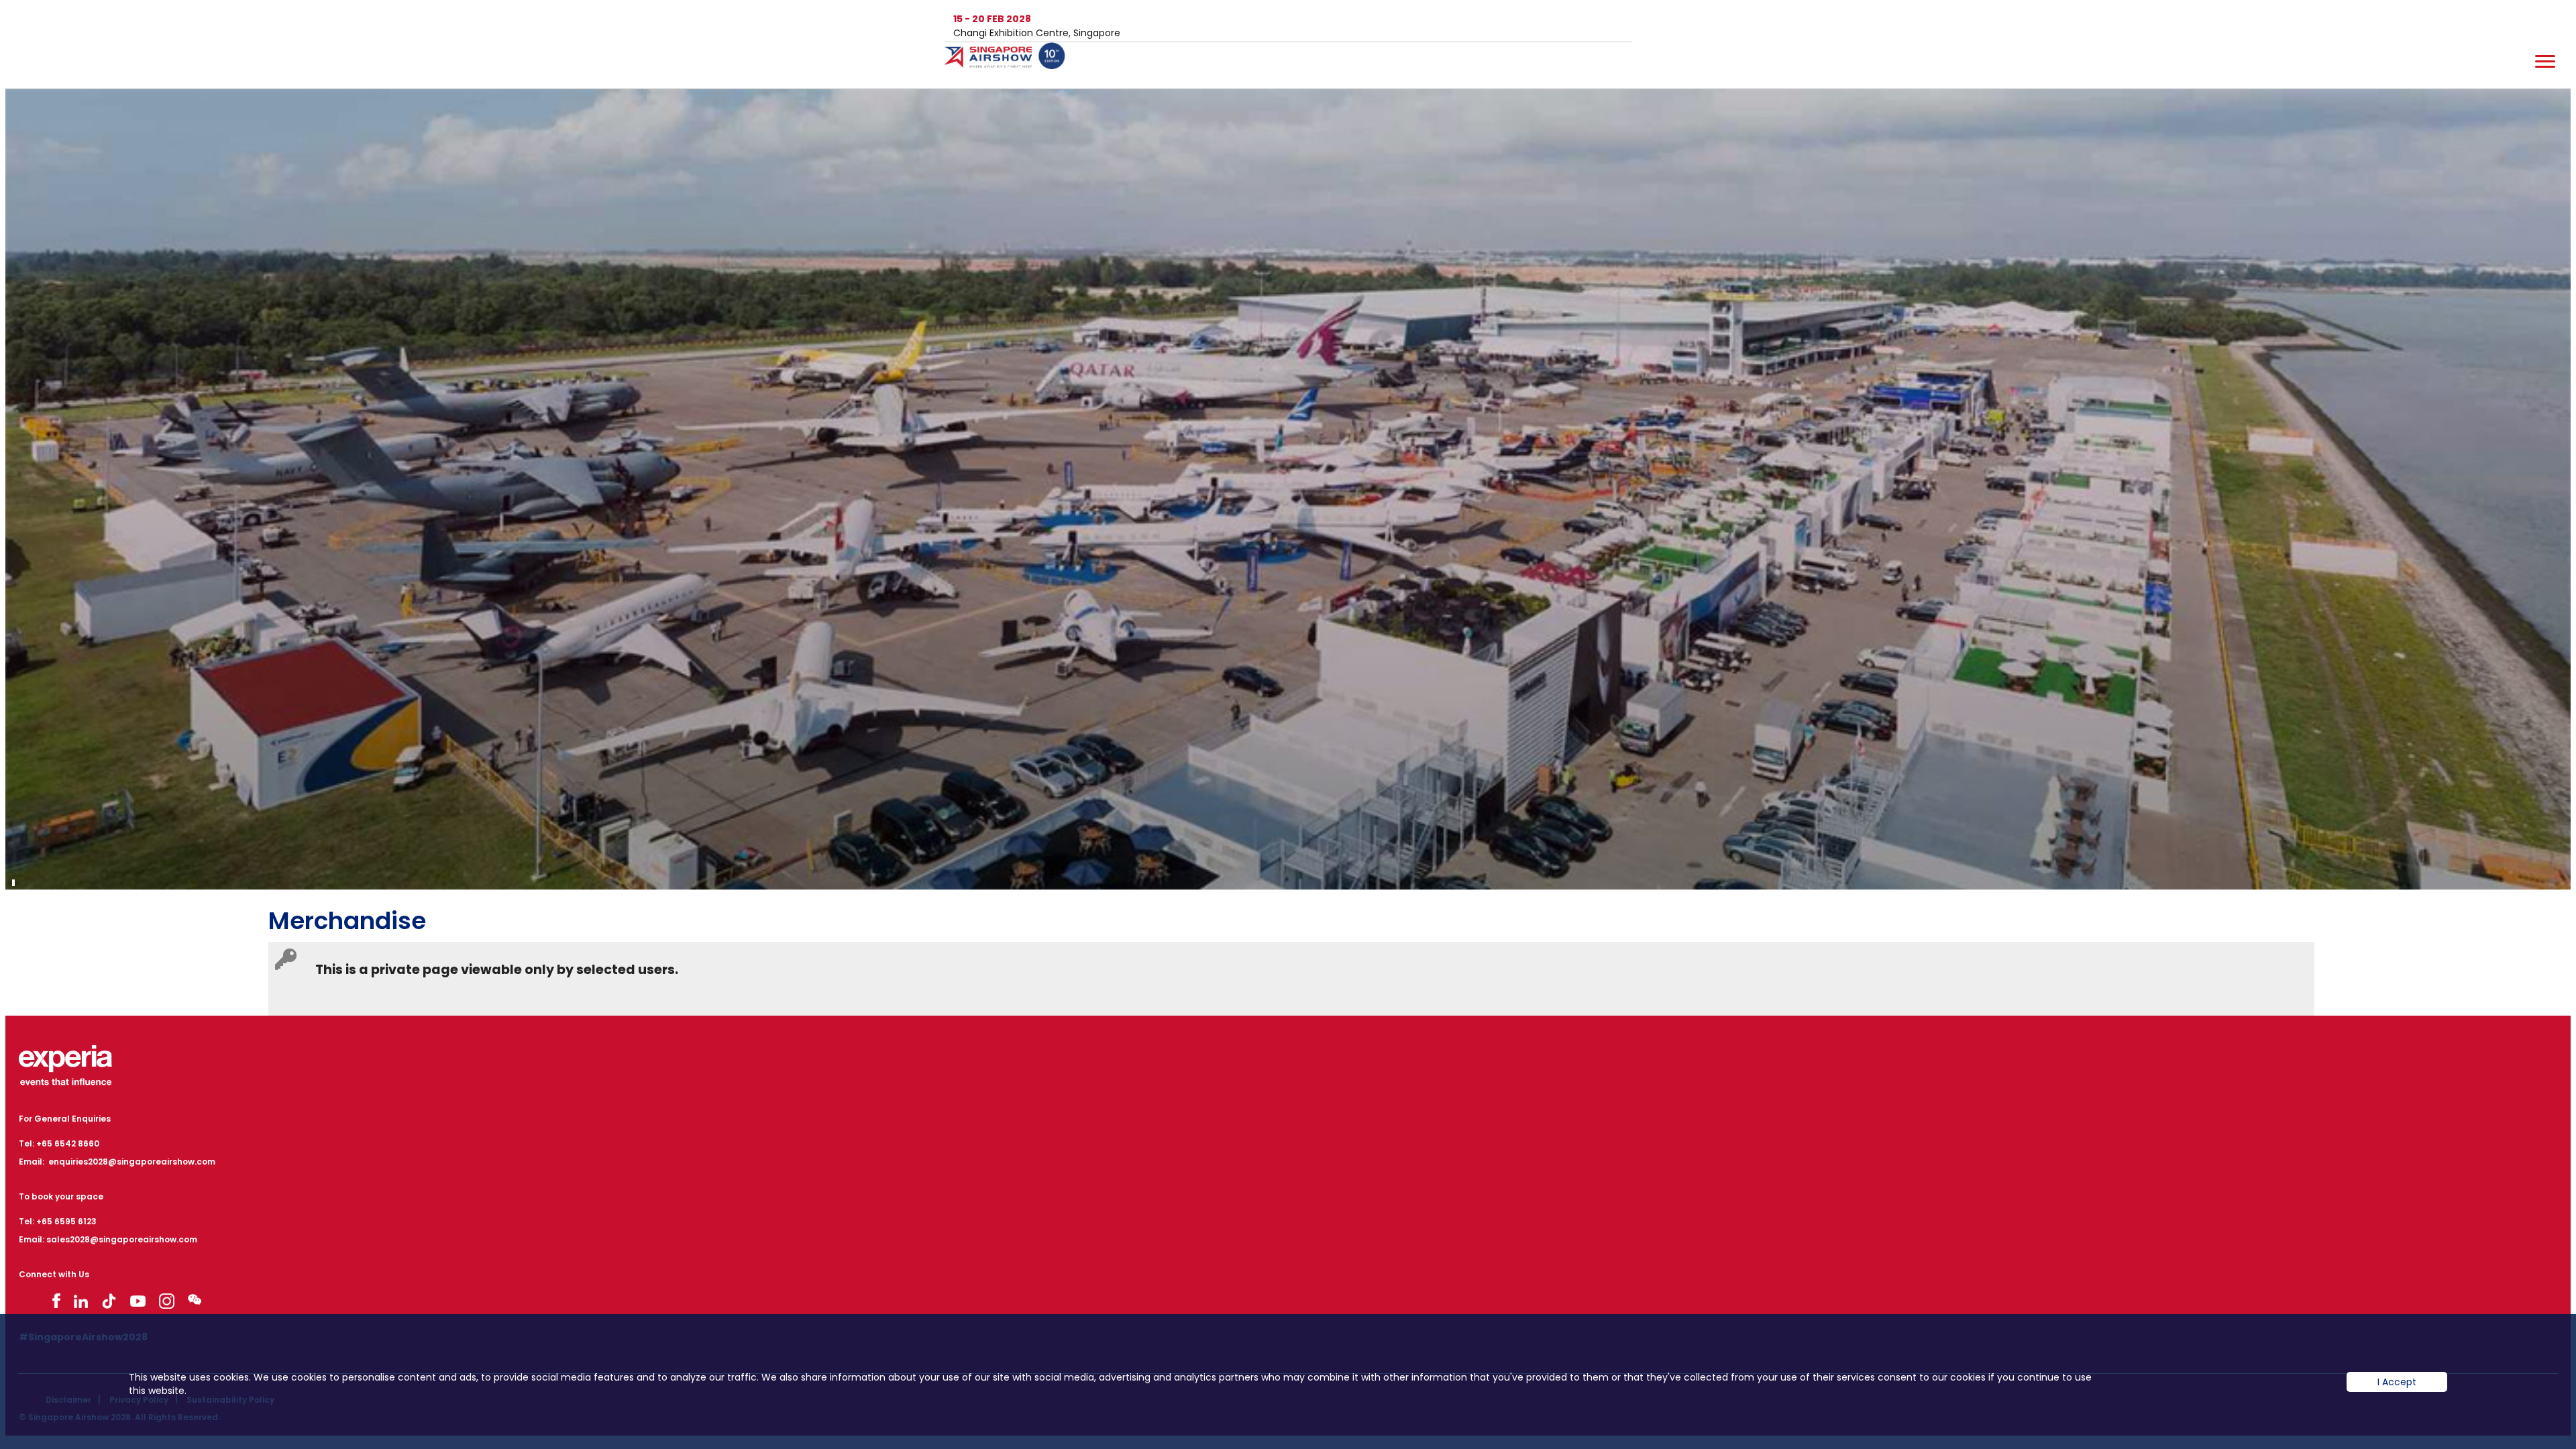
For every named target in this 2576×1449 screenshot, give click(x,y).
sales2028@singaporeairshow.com (122, 1239)
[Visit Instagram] (167, 1301)
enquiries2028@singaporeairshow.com (132, 1162)
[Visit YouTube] (138, 1301)
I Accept (2397, 1382)
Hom (1012, 64)
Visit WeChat (195, 1299)
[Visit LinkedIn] (81, 1301)
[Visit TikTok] (109, 1301)
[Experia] (65, 1065)
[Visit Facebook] (56, 1301)
